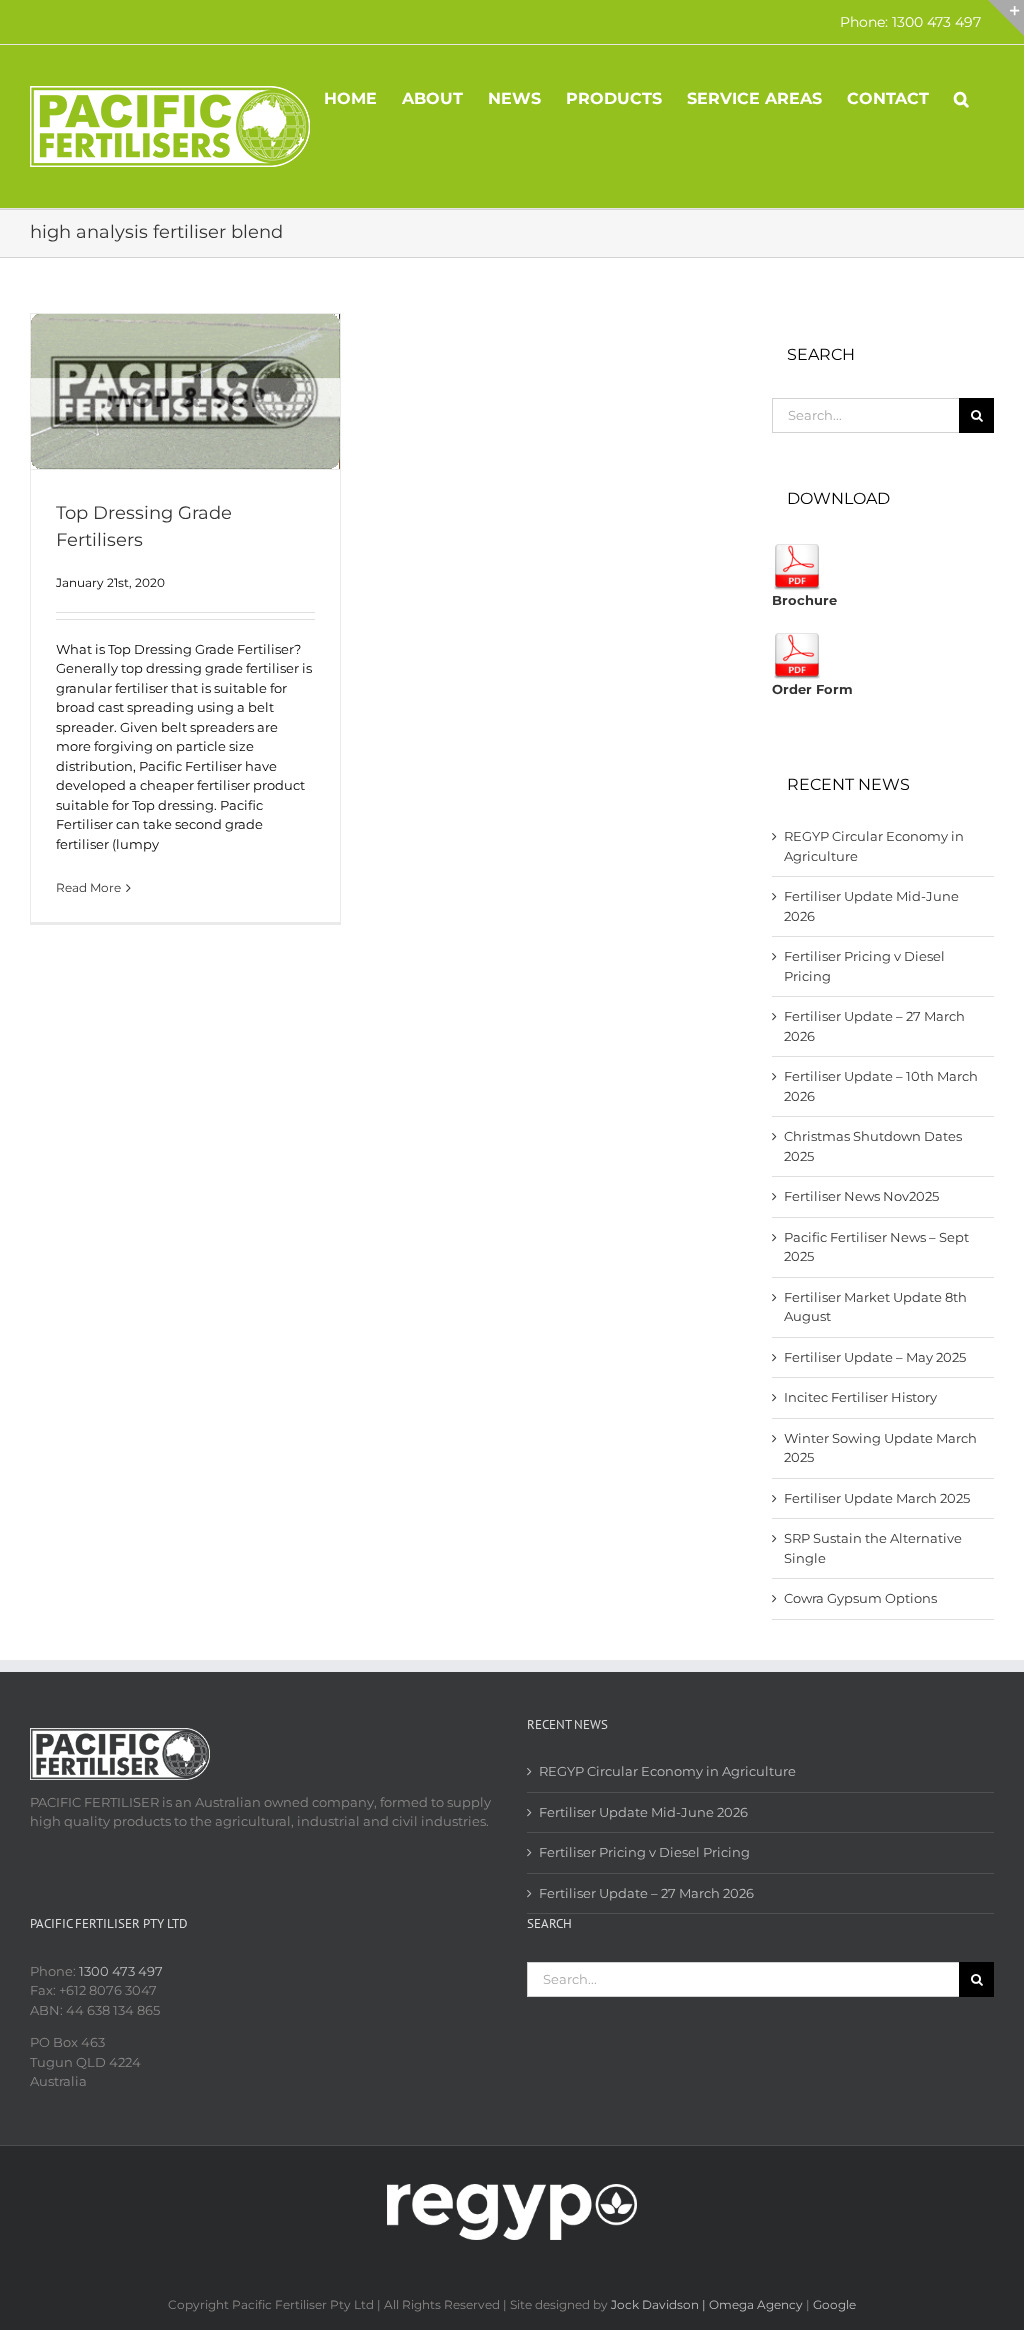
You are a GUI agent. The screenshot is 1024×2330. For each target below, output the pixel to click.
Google (834, 2304)
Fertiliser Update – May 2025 (875, 1357)
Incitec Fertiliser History (860, 1397)
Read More (88, 887)
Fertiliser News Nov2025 (861, 1196)
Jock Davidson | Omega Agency (707, 2304)
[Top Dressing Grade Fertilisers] (185, 391)
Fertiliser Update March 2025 (877, 1498)
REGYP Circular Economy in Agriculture (667, 1771)
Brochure (804, 600)
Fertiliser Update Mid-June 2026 (643, 1812)
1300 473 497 (121, 1971)
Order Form (812, 689)
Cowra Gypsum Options (860, 1598)
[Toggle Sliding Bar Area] (1006, 18)
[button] (961, 97)
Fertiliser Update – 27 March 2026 (646, 1893)
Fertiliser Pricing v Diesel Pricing (644, 1852)
